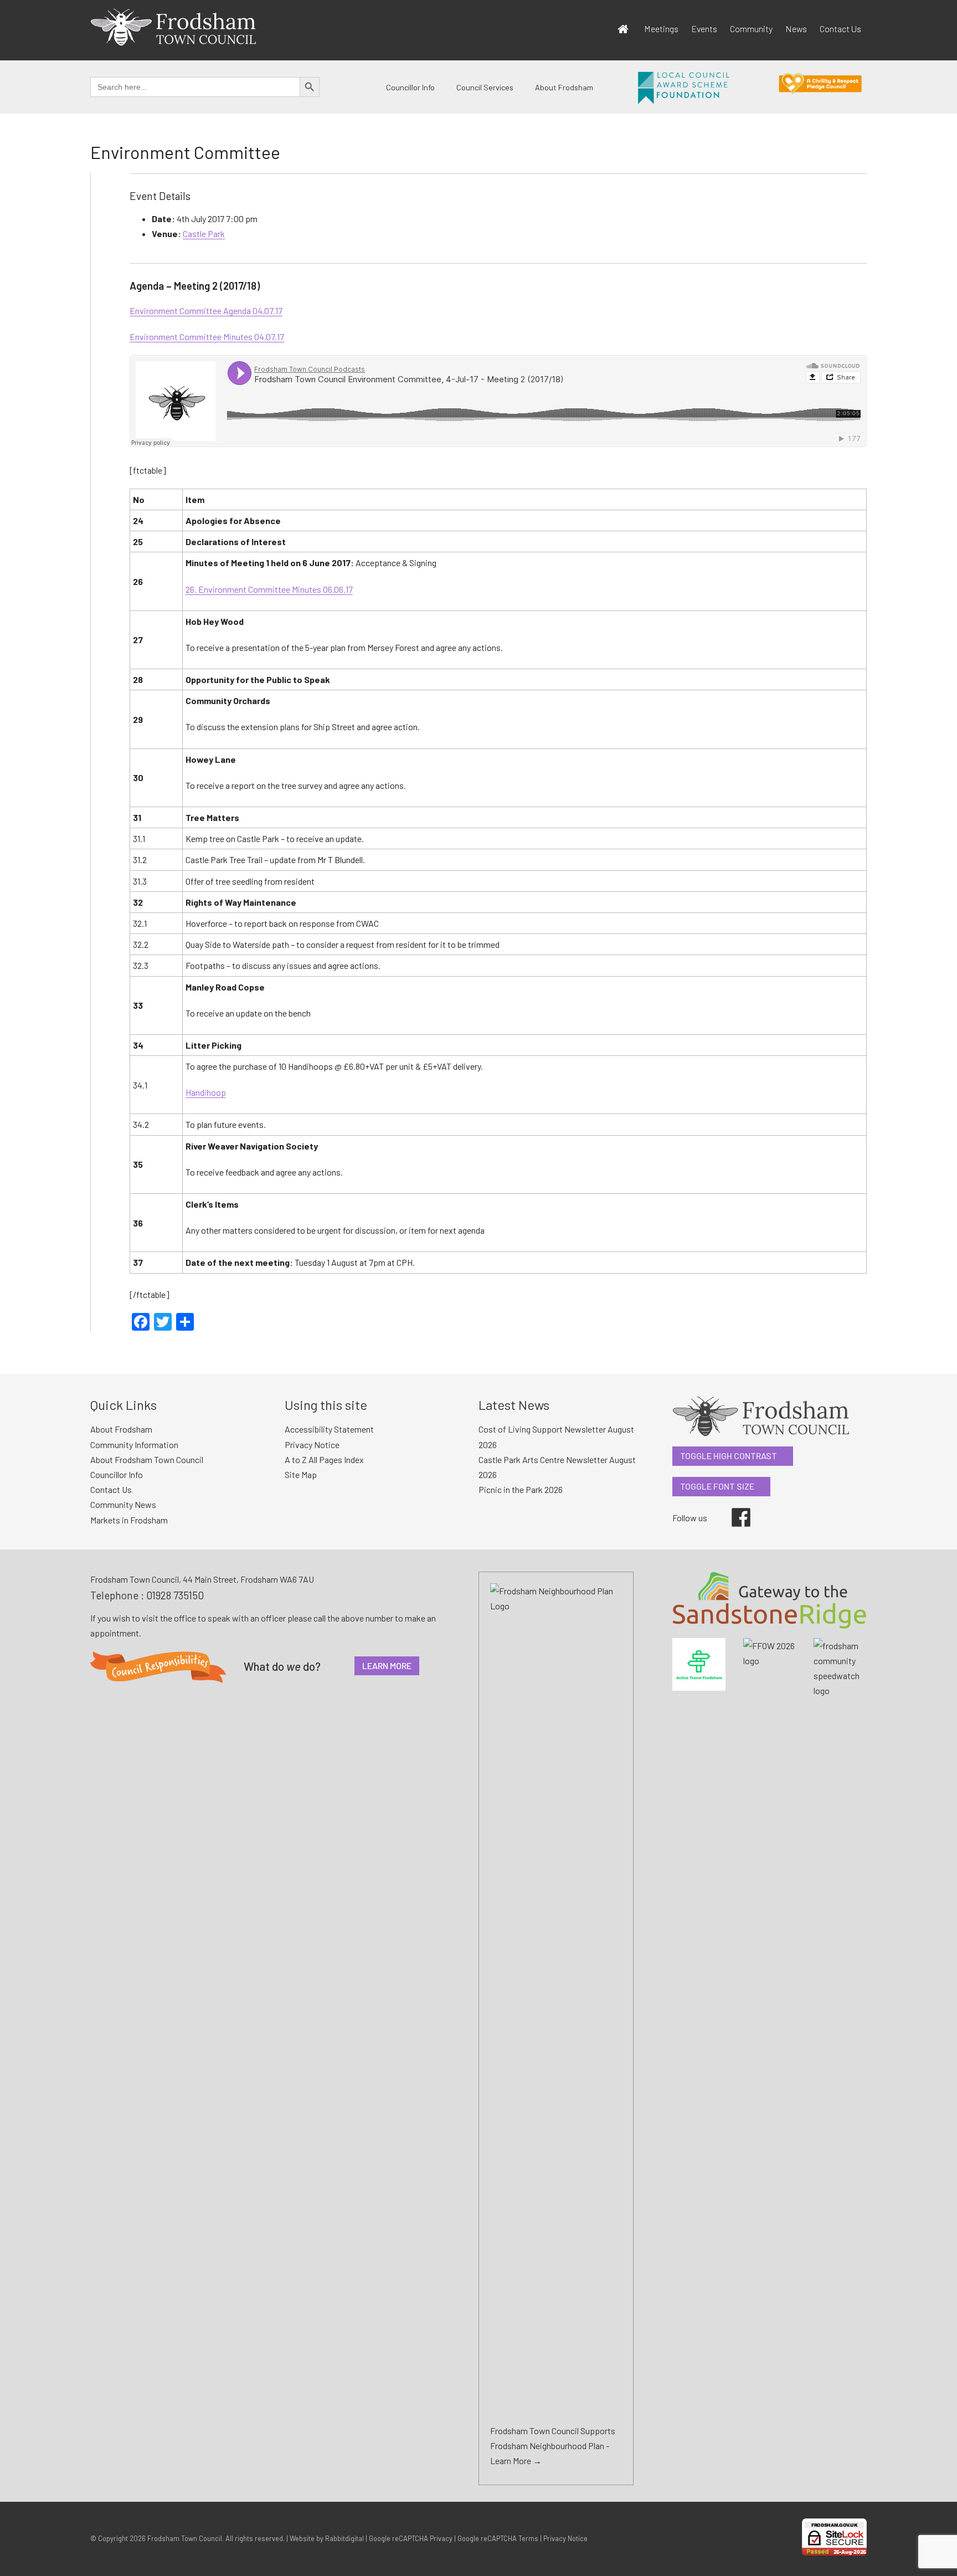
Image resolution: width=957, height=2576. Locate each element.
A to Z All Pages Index (324, 1459)
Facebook (733, 1508)
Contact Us (840, 29)
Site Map (301, 1474)
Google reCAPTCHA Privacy (411, 2538)
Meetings (661, 29)
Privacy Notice (312, 1444)
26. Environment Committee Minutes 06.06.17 (269, 589)
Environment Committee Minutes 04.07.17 (207, 337)
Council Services (485, 87)
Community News (123, 1504)
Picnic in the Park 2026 (521, 1489)
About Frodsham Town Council (147, 1459)
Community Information (134, 1444)
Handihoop (206, 1092)
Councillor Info (410, 87)
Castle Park (204, 234)
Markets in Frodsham (129, 1520)
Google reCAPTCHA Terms (498, 2538)
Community (751, 29)
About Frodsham (564, 87)
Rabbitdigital (344, 2538)
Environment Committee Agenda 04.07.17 (206, 311)
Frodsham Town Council (185, 2538)
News (796, 29)
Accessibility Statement (329, 1429)
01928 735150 (175, 1595)
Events (704, 29)
